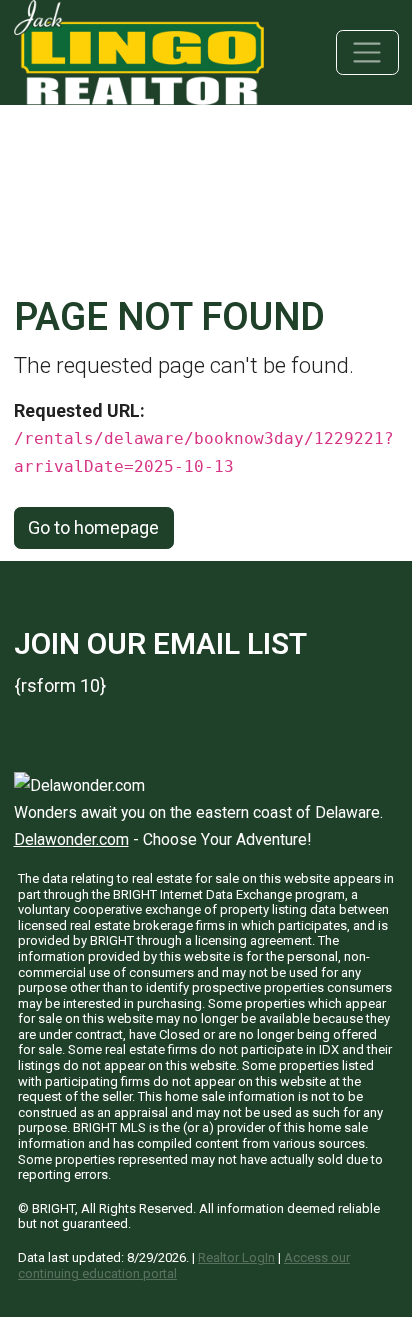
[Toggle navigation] (367, 52)
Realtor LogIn (236, 1257)
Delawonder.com (71, 839)
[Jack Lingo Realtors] (139, 50)
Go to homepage (93, 527)
